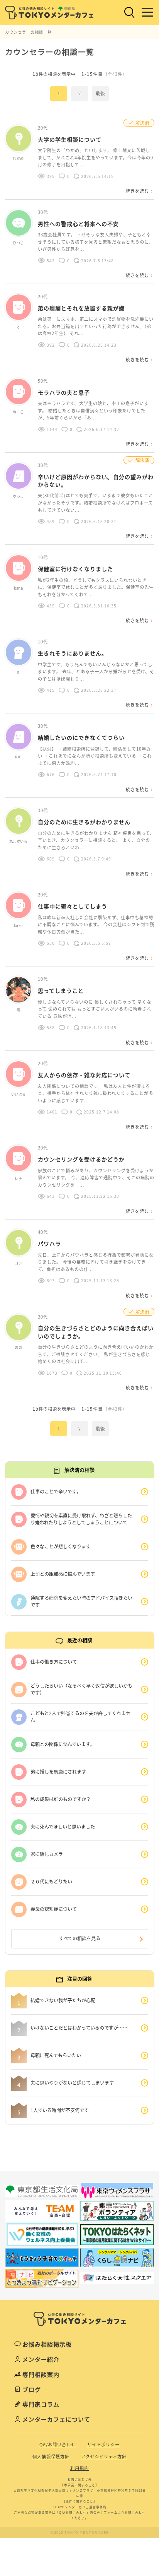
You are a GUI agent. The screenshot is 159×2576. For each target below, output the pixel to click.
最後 (100, 93)
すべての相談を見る (80, 1938)
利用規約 (79, 2468)
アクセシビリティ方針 (104, 2457)
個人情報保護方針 (51, 2457)
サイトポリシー (103, 2445)
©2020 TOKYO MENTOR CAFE (80, 2532)
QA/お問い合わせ (58, 2445)
